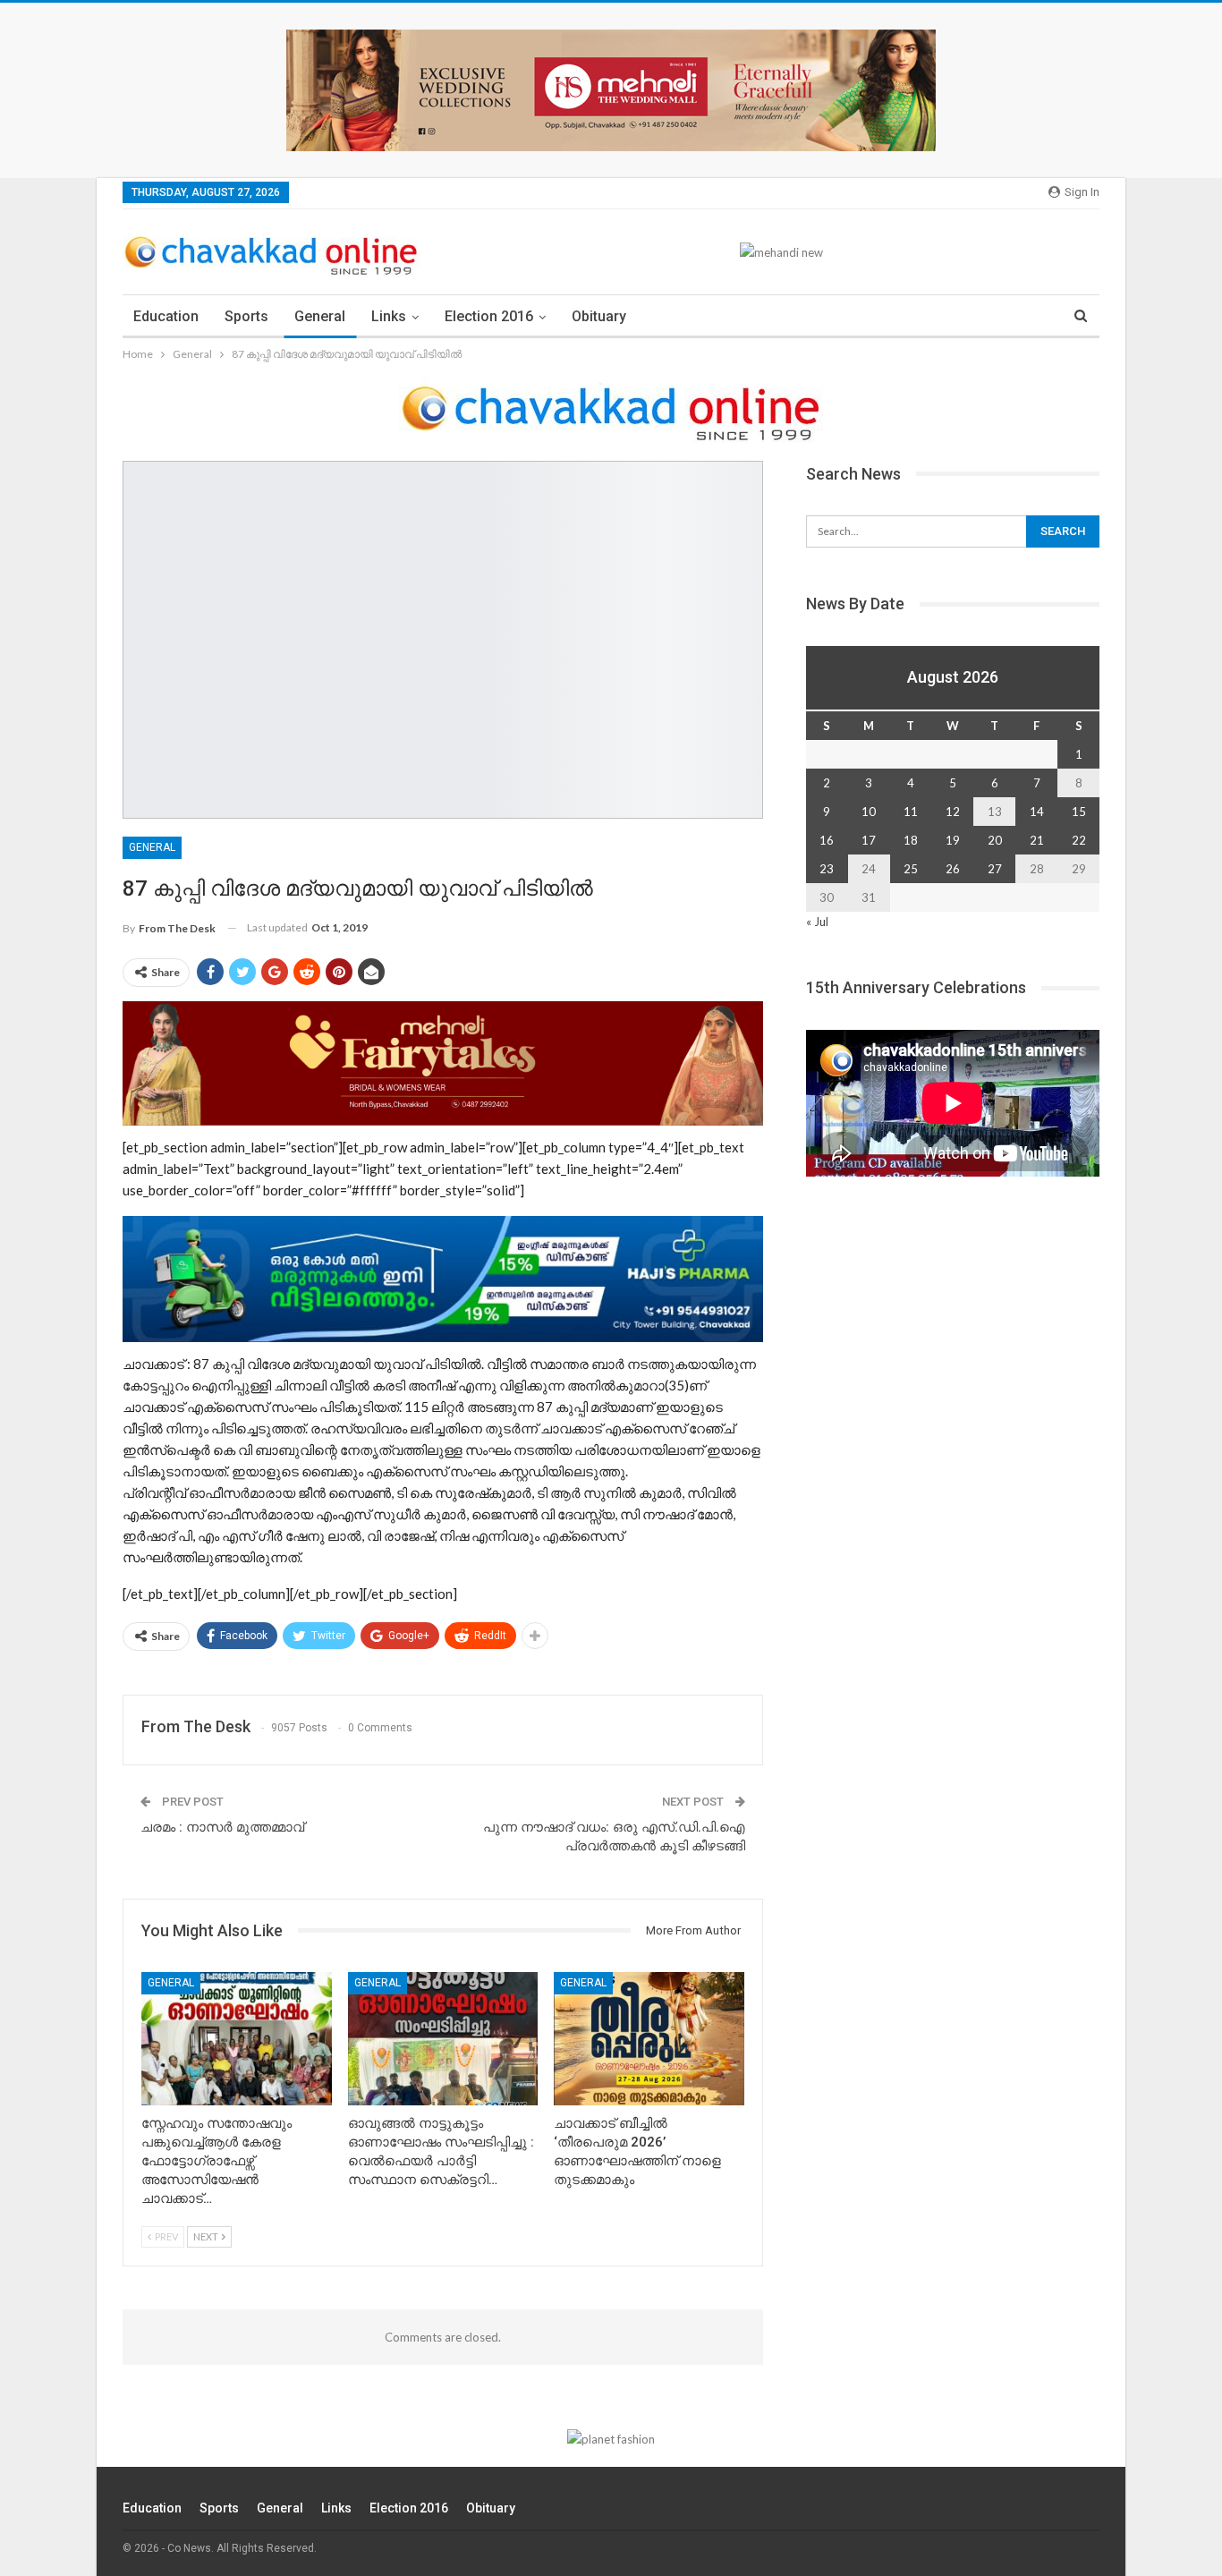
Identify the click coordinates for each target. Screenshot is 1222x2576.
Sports (246, 316)
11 (911, 812)
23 (827, 869)
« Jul (817, 922)
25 (911, 869)
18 (911, 840)
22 (1079, 840)
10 (869, 812)
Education (166, 316)
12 (953, 812)
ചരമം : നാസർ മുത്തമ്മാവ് (222, 1827)
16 (827, 840)
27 (995, 869)
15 (1079, 812)
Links (389, 316)
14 (1037, 812)
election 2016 (489, 316)
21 (1037, 840)
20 (995, 840)
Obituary (599, 316)
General (320, 316)
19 (953, 840)
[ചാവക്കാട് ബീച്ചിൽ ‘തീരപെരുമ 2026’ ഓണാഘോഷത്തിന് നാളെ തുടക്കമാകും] (649, 2039)
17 (869, 840)
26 (953, 869)
